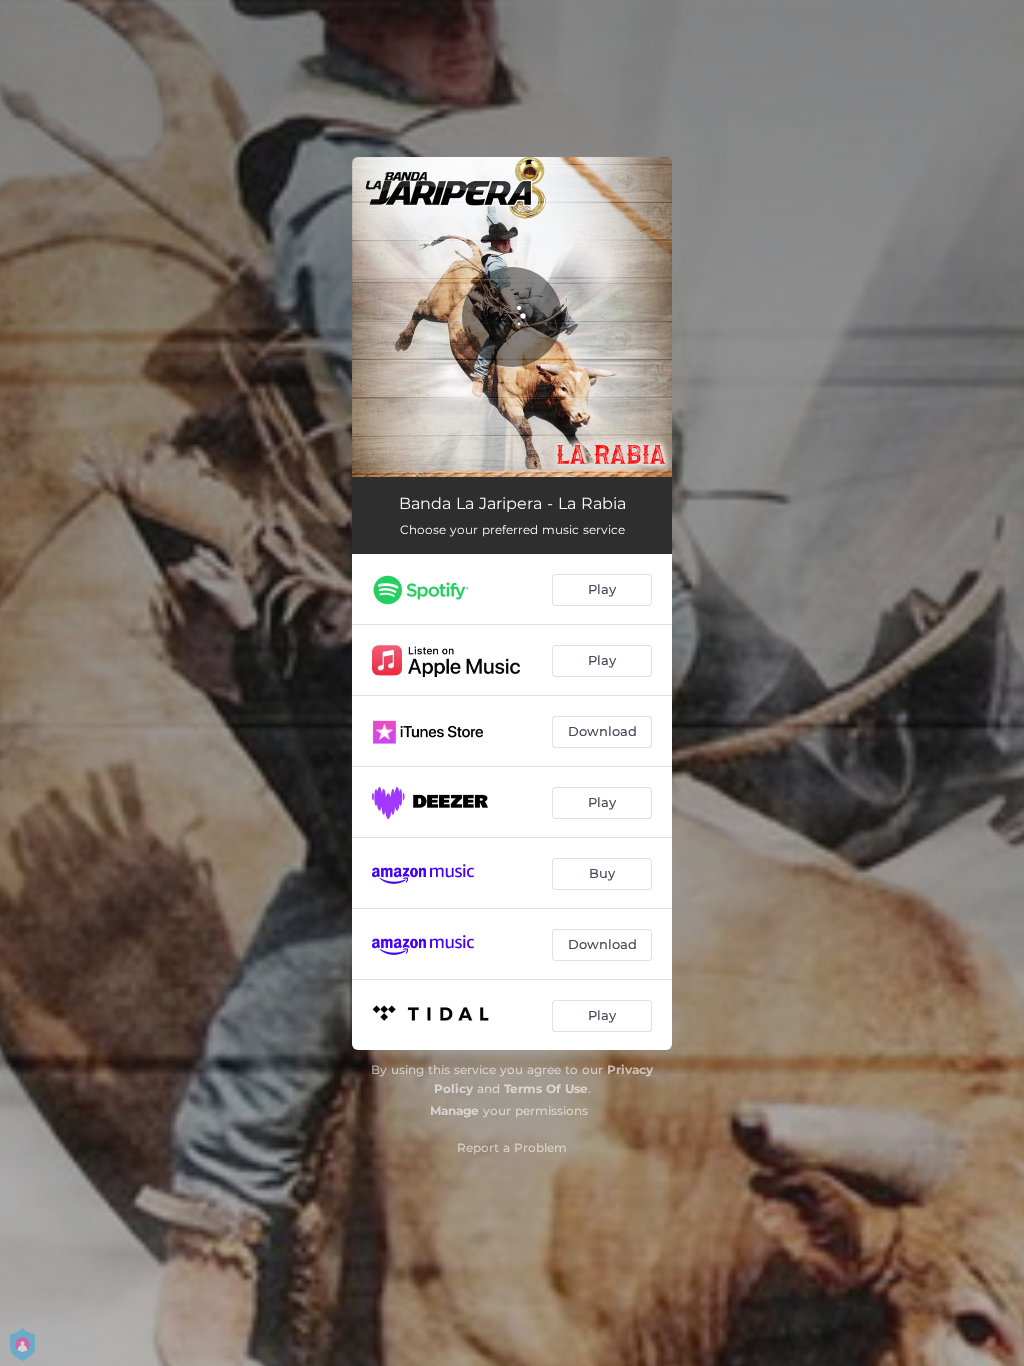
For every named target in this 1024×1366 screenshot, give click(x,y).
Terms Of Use (546, 1088)
